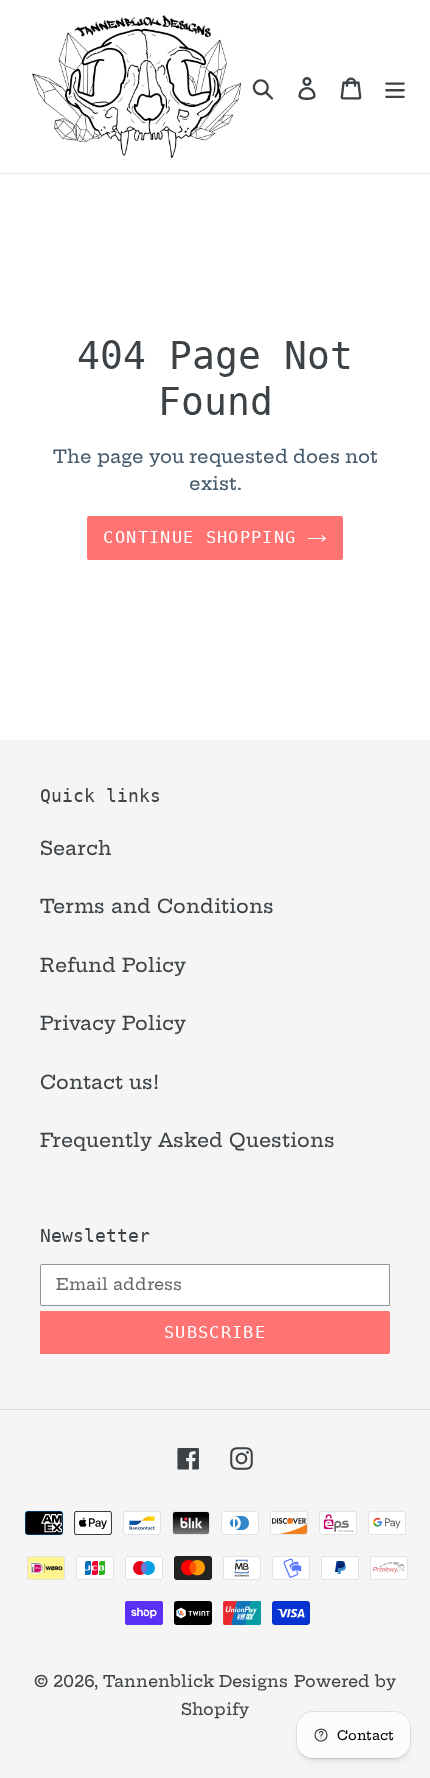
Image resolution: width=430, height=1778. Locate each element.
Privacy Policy (113, 1023)
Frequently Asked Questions (187, 1140)
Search (76, 848)
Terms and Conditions (157, 906)
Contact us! (99, 1082)
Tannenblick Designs (195, 1681)
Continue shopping (199, 537)
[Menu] (395, 86)
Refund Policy (113, 965)
